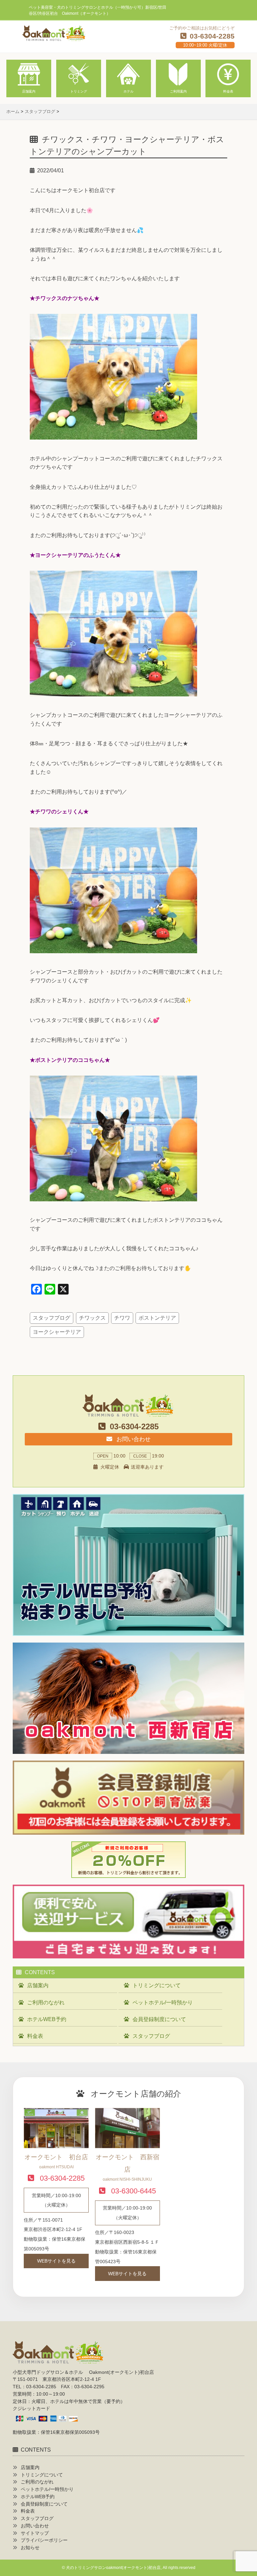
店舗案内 (38, 1985)
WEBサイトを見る (56, 2261)
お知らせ (30, 2548)
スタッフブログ (52, 1318)
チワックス (92, 1318)
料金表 (35, 2036)
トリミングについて (157, 1985)
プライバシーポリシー (44, 2540)
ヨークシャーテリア (57, 1332)
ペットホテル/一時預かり (163, 2002)
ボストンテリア (157, 1318)
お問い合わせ (133, 1439)
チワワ (122, 1318)
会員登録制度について (159, 2019)
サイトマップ (35, 2533)
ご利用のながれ (46, 2002)
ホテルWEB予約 (47, 2019)
